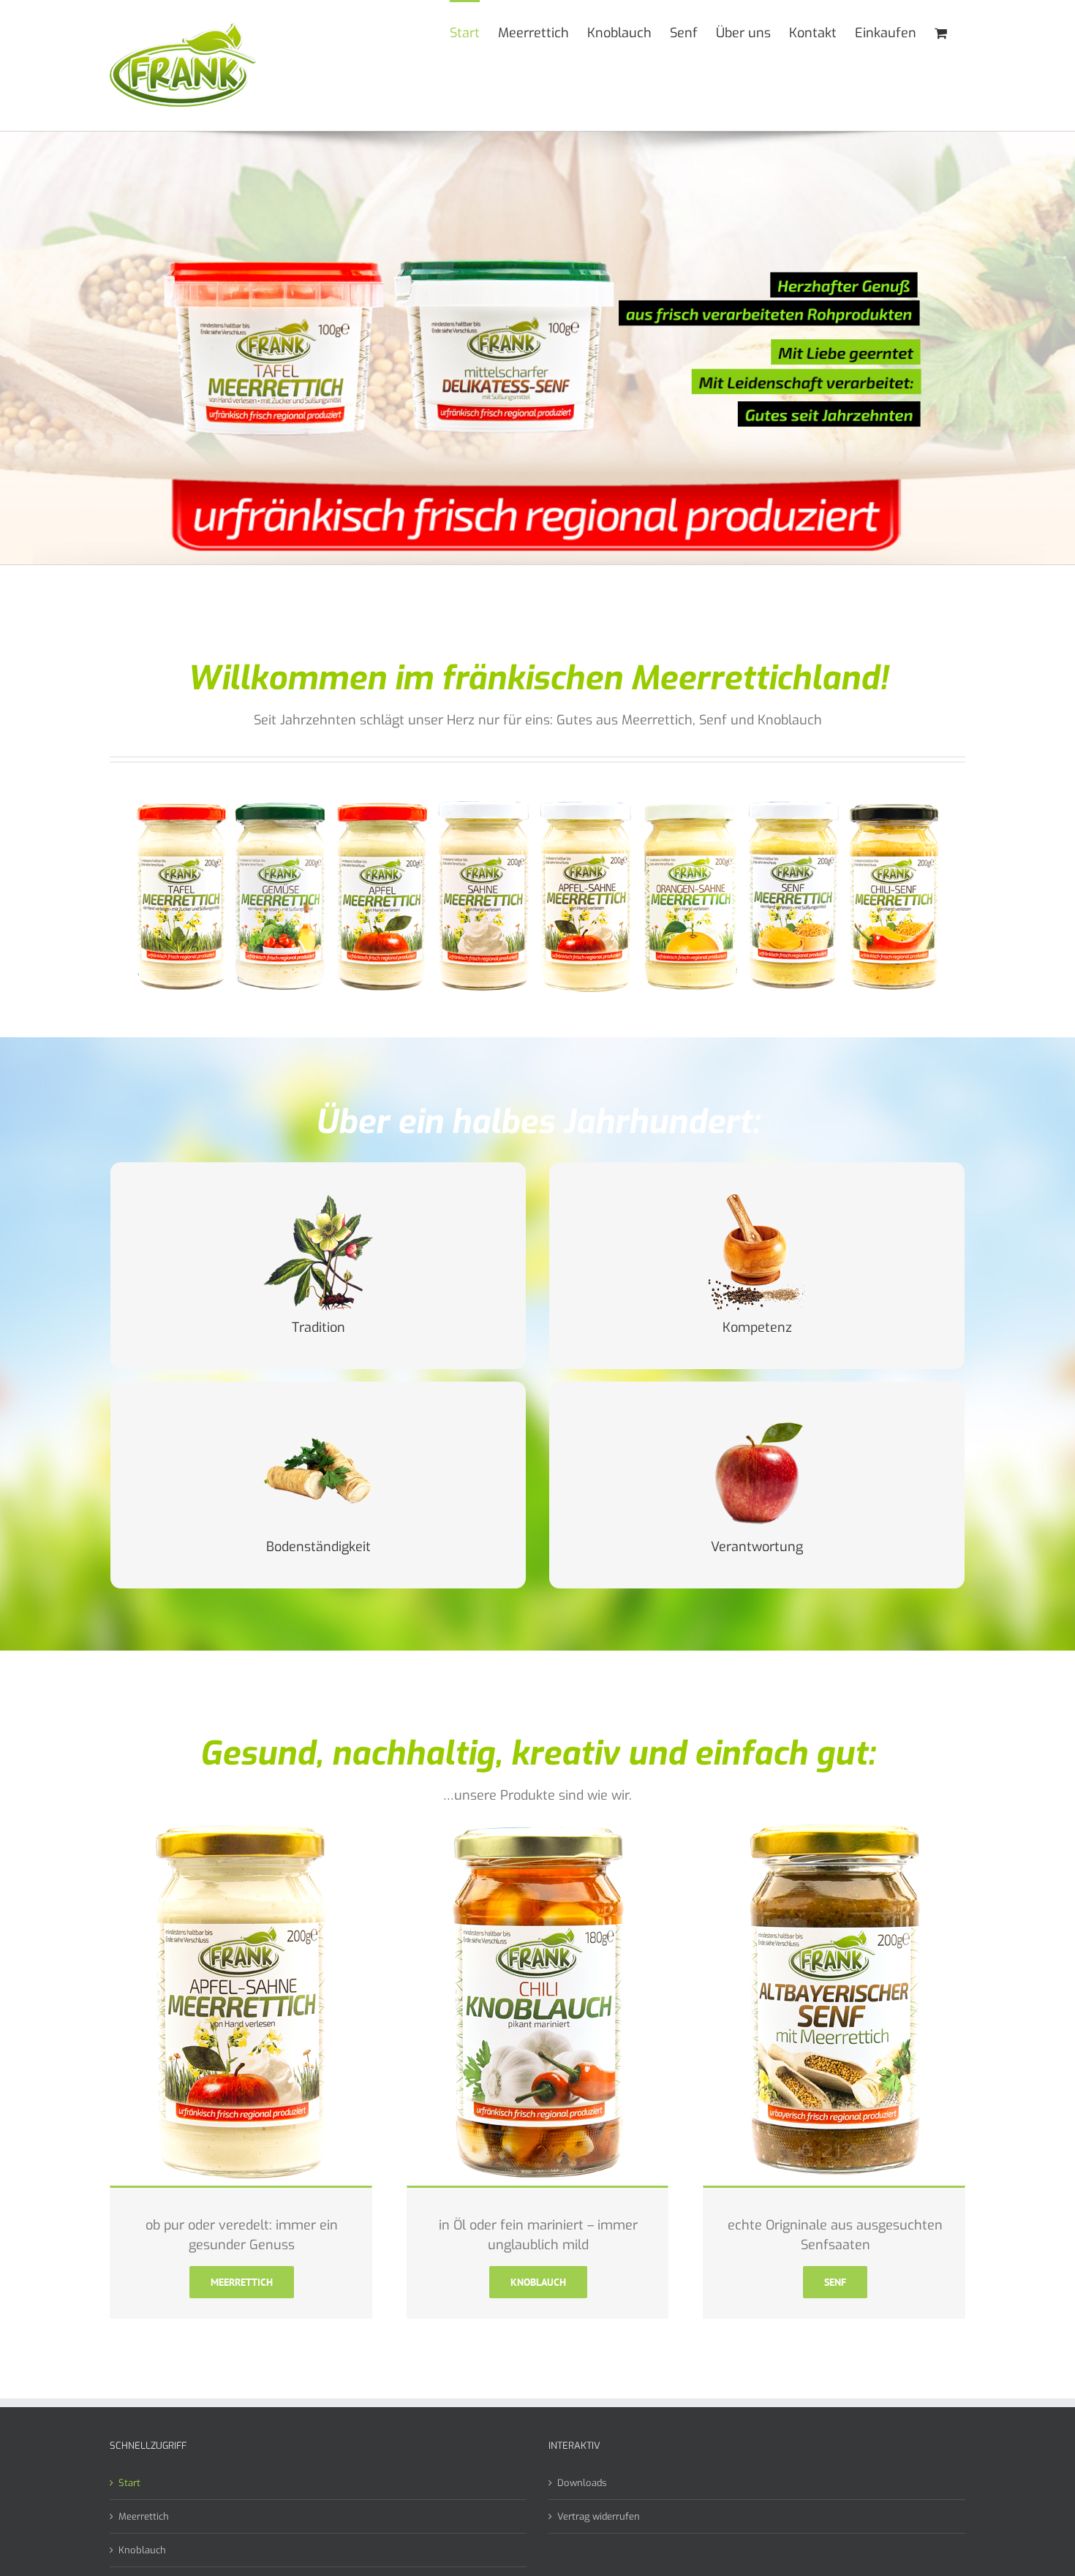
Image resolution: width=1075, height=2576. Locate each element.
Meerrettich (144, 2516)
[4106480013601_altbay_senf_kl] (834, 1825)
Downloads (582, 2483)
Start (129, 2483)
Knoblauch (142, 2550)
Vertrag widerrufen (599, 2516)
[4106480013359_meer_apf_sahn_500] (241, 1825)
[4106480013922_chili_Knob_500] (537, 1825)
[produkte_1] (537, 797)
